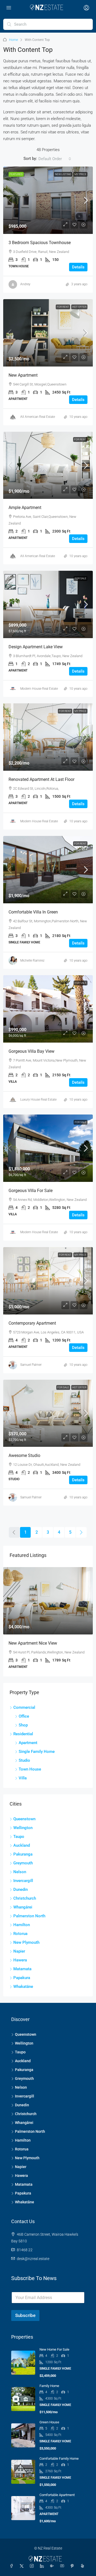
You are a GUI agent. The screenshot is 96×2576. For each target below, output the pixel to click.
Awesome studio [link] (24, 1455)
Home (13, 40)
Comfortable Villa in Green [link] (33, 912)
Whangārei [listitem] (23, 1907)
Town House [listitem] (30, 1769)
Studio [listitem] (24, 1760)
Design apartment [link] (25, 1643)
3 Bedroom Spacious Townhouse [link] (40, 243)
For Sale (81, 578)
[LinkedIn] (43, 2566)
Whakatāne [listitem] (23, 1987)
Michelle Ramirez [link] (32, 961)
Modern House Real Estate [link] (39, 689)
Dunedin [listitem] (21, 1889)
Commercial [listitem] (24, 1707)
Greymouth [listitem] (23, 1863)
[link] (48, 200)
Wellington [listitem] (23, 1828)
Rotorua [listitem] (20, 1934)
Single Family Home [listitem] (37, 1752)
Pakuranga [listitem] (23, 1854)
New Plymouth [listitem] (26, 1942)
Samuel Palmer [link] (31, 1365)
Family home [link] (49, 2386)
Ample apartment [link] (25, 508)
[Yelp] (83, 2566)
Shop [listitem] (23, 1725)
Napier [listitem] (19, 1951)
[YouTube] (63, 2566)
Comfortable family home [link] (59, 2459)
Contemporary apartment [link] (32, 1323)
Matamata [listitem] (22, 1969)
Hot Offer (79, 307)
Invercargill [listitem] (23, 1881)
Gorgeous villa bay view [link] (31, 1051)
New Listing (63, 174)
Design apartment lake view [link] (36, 647)
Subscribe (25, 2315)
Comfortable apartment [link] (57, 2495)
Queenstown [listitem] (24, 1819)
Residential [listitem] (23, 1734)
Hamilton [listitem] (22, 1925)
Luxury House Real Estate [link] (38, 1100)
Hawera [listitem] (20, 1960)
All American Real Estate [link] (38, 417)
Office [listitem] (24, 1716)
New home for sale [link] (54, 2349)
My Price (80, 174)
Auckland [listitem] (22, 1845)
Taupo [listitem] (19, 1837)
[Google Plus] (53, 2566)
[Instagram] (33, 2566)
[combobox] (55, 159)
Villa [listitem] (23, 1778)
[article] (48, 1622)
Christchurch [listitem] (25, 1898)
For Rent (63, 307)
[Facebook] (13, 2566)
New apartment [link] (23, 375)
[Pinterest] (73, 2566)
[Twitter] (23, 2566)
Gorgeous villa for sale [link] (31, 1191)
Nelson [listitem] (20, 1872)
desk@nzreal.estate (33, 2259)
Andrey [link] (25, 284)
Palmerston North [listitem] (29, 1916)
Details (78, 267)
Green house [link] (49, 2422)
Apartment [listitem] (28, 1743)
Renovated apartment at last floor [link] (41, 779)
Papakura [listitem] (22, 1978)
